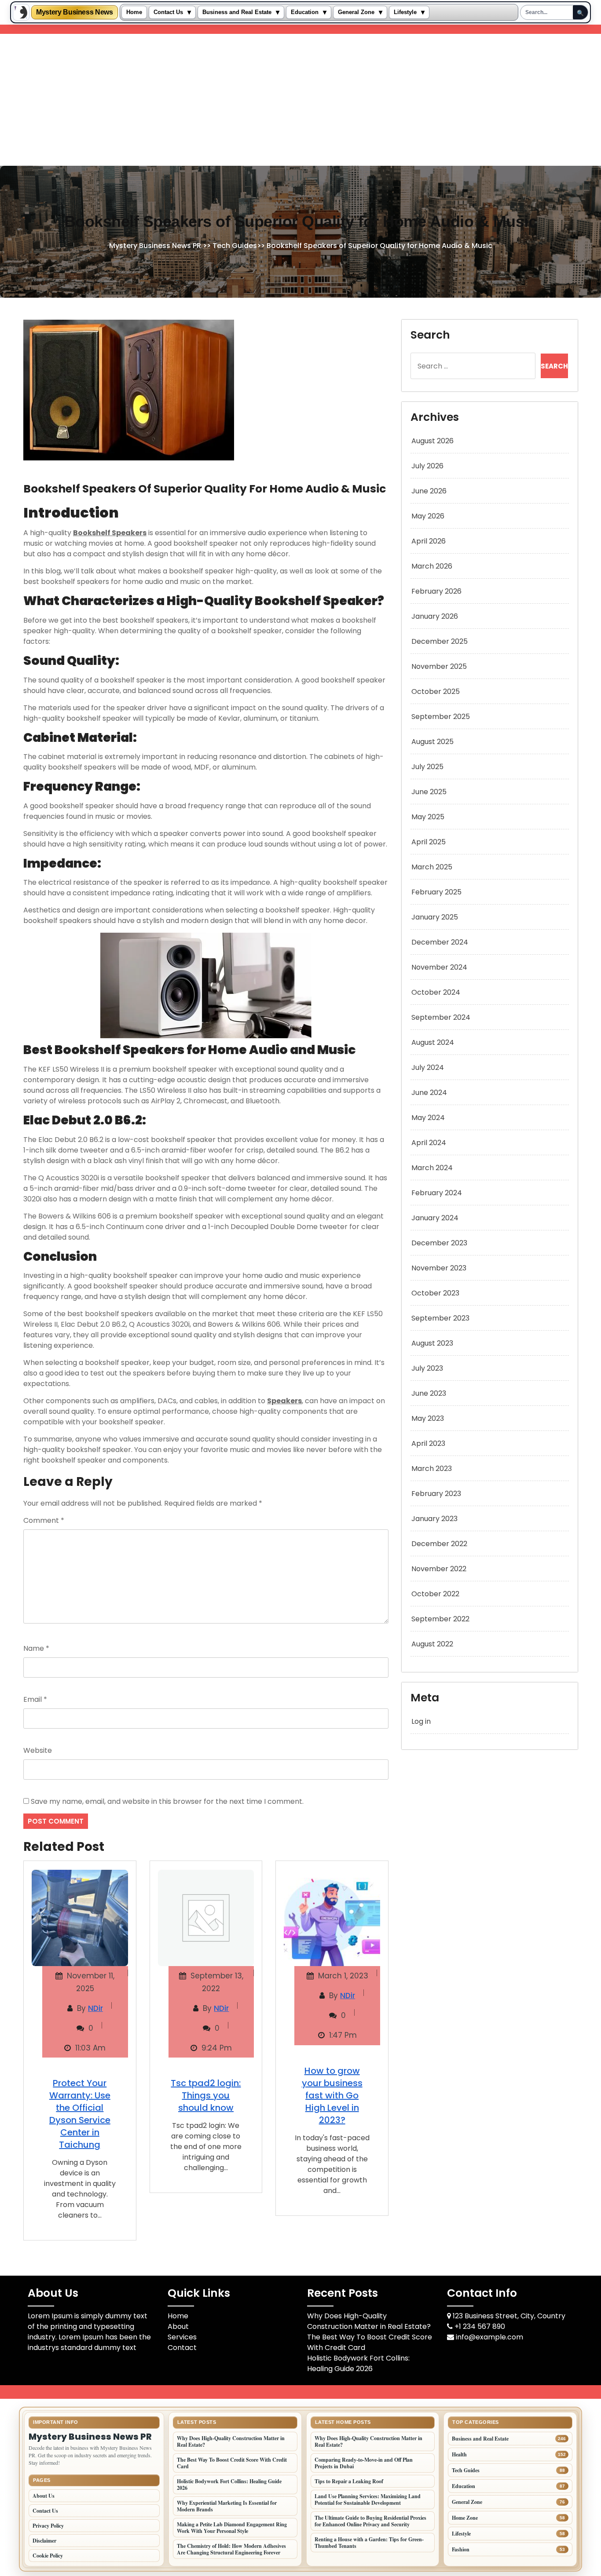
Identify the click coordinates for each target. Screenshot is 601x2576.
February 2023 (436, 1494)
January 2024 (435, 1218)
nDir (95, 2008)
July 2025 (427, 767)
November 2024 (439, 967)
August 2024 (433, 1042)
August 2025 (432, 742)
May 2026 (428, 516)
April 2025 (429, 842)
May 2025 (428, 817)
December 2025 (440, 641)
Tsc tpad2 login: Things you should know (206, 2095)
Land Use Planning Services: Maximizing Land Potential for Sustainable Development (368, 2499)
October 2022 (435, 1594)
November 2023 (439, 1268)
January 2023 (434, 1519)
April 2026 (429, 541)
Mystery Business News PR (155, 246)
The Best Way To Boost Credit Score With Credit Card (232, 2463)
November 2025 (439, 666)
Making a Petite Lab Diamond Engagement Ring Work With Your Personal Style (232, 2528)
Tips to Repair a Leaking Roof (349, 2481)
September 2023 (440, 1318)
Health (459, 2454)
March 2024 (432, 1168)
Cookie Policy (48, 2556)
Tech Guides (235, 246)
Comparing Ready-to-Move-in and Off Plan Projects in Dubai (364, 2463)
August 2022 (432, 1644)
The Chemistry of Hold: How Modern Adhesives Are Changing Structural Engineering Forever (231, 2549)
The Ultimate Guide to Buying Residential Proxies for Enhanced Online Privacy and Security (370, 2521)
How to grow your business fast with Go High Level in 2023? (332, 2095)
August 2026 (432, 441)
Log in (421, 1721)
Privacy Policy (48, 2526)
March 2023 (432, 1469)
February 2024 (437, 1193)
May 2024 (428, 1118)
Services (182, 2337)
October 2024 (436, 992)
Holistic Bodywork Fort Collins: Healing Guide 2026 (358, 2363)
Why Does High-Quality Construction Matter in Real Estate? (369, 2321)
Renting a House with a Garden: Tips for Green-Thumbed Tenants (369, 2543)
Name (36, 1648)
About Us (44, 2496)
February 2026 (436, 591)
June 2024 (429, 1093)
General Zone (356, 12)
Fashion (461, 2549)
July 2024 (428, 1067)
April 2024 (429, 1143)
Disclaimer (44, 2541)
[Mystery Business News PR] (21, 12)
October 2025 (436, 691)
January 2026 (435, 616)
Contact (182, 2348)
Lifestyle (405, 12)
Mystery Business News (75, 12)
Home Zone (465, 2518)
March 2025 (432, 867)
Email (35, 1699)
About (178, 2326)
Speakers (284, 1401)
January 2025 (435, 917)
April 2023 (428, 1443)
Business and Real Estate (237, 12)
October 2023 (435, 1293)
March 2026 (432, 566)
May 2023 (428, 1418)
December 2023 (439, 1243)
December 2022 (439, 1544)
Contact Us (168, 12)
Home (134, 12)
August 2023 (432, 1343)
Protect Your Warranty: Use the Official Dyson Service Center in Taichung (80, 2114)
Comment (44, 1520)
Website (38, 1750)
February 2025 (436, 892)
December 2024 (440, 942)
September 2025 (441, 717)
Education (305, 12)
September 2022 (440, 1619)
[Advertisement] (300, 100)
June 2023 (429, 1393)
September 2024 (441, 1017)
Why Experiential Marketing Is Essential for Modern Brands (227, 2506)
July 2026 (427, 466)
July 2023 (427, 1368)
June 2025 (429, 792)
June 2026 (429, 491)
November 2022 (439, 1569)
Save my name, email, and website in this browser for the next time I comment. (167, 1801)
